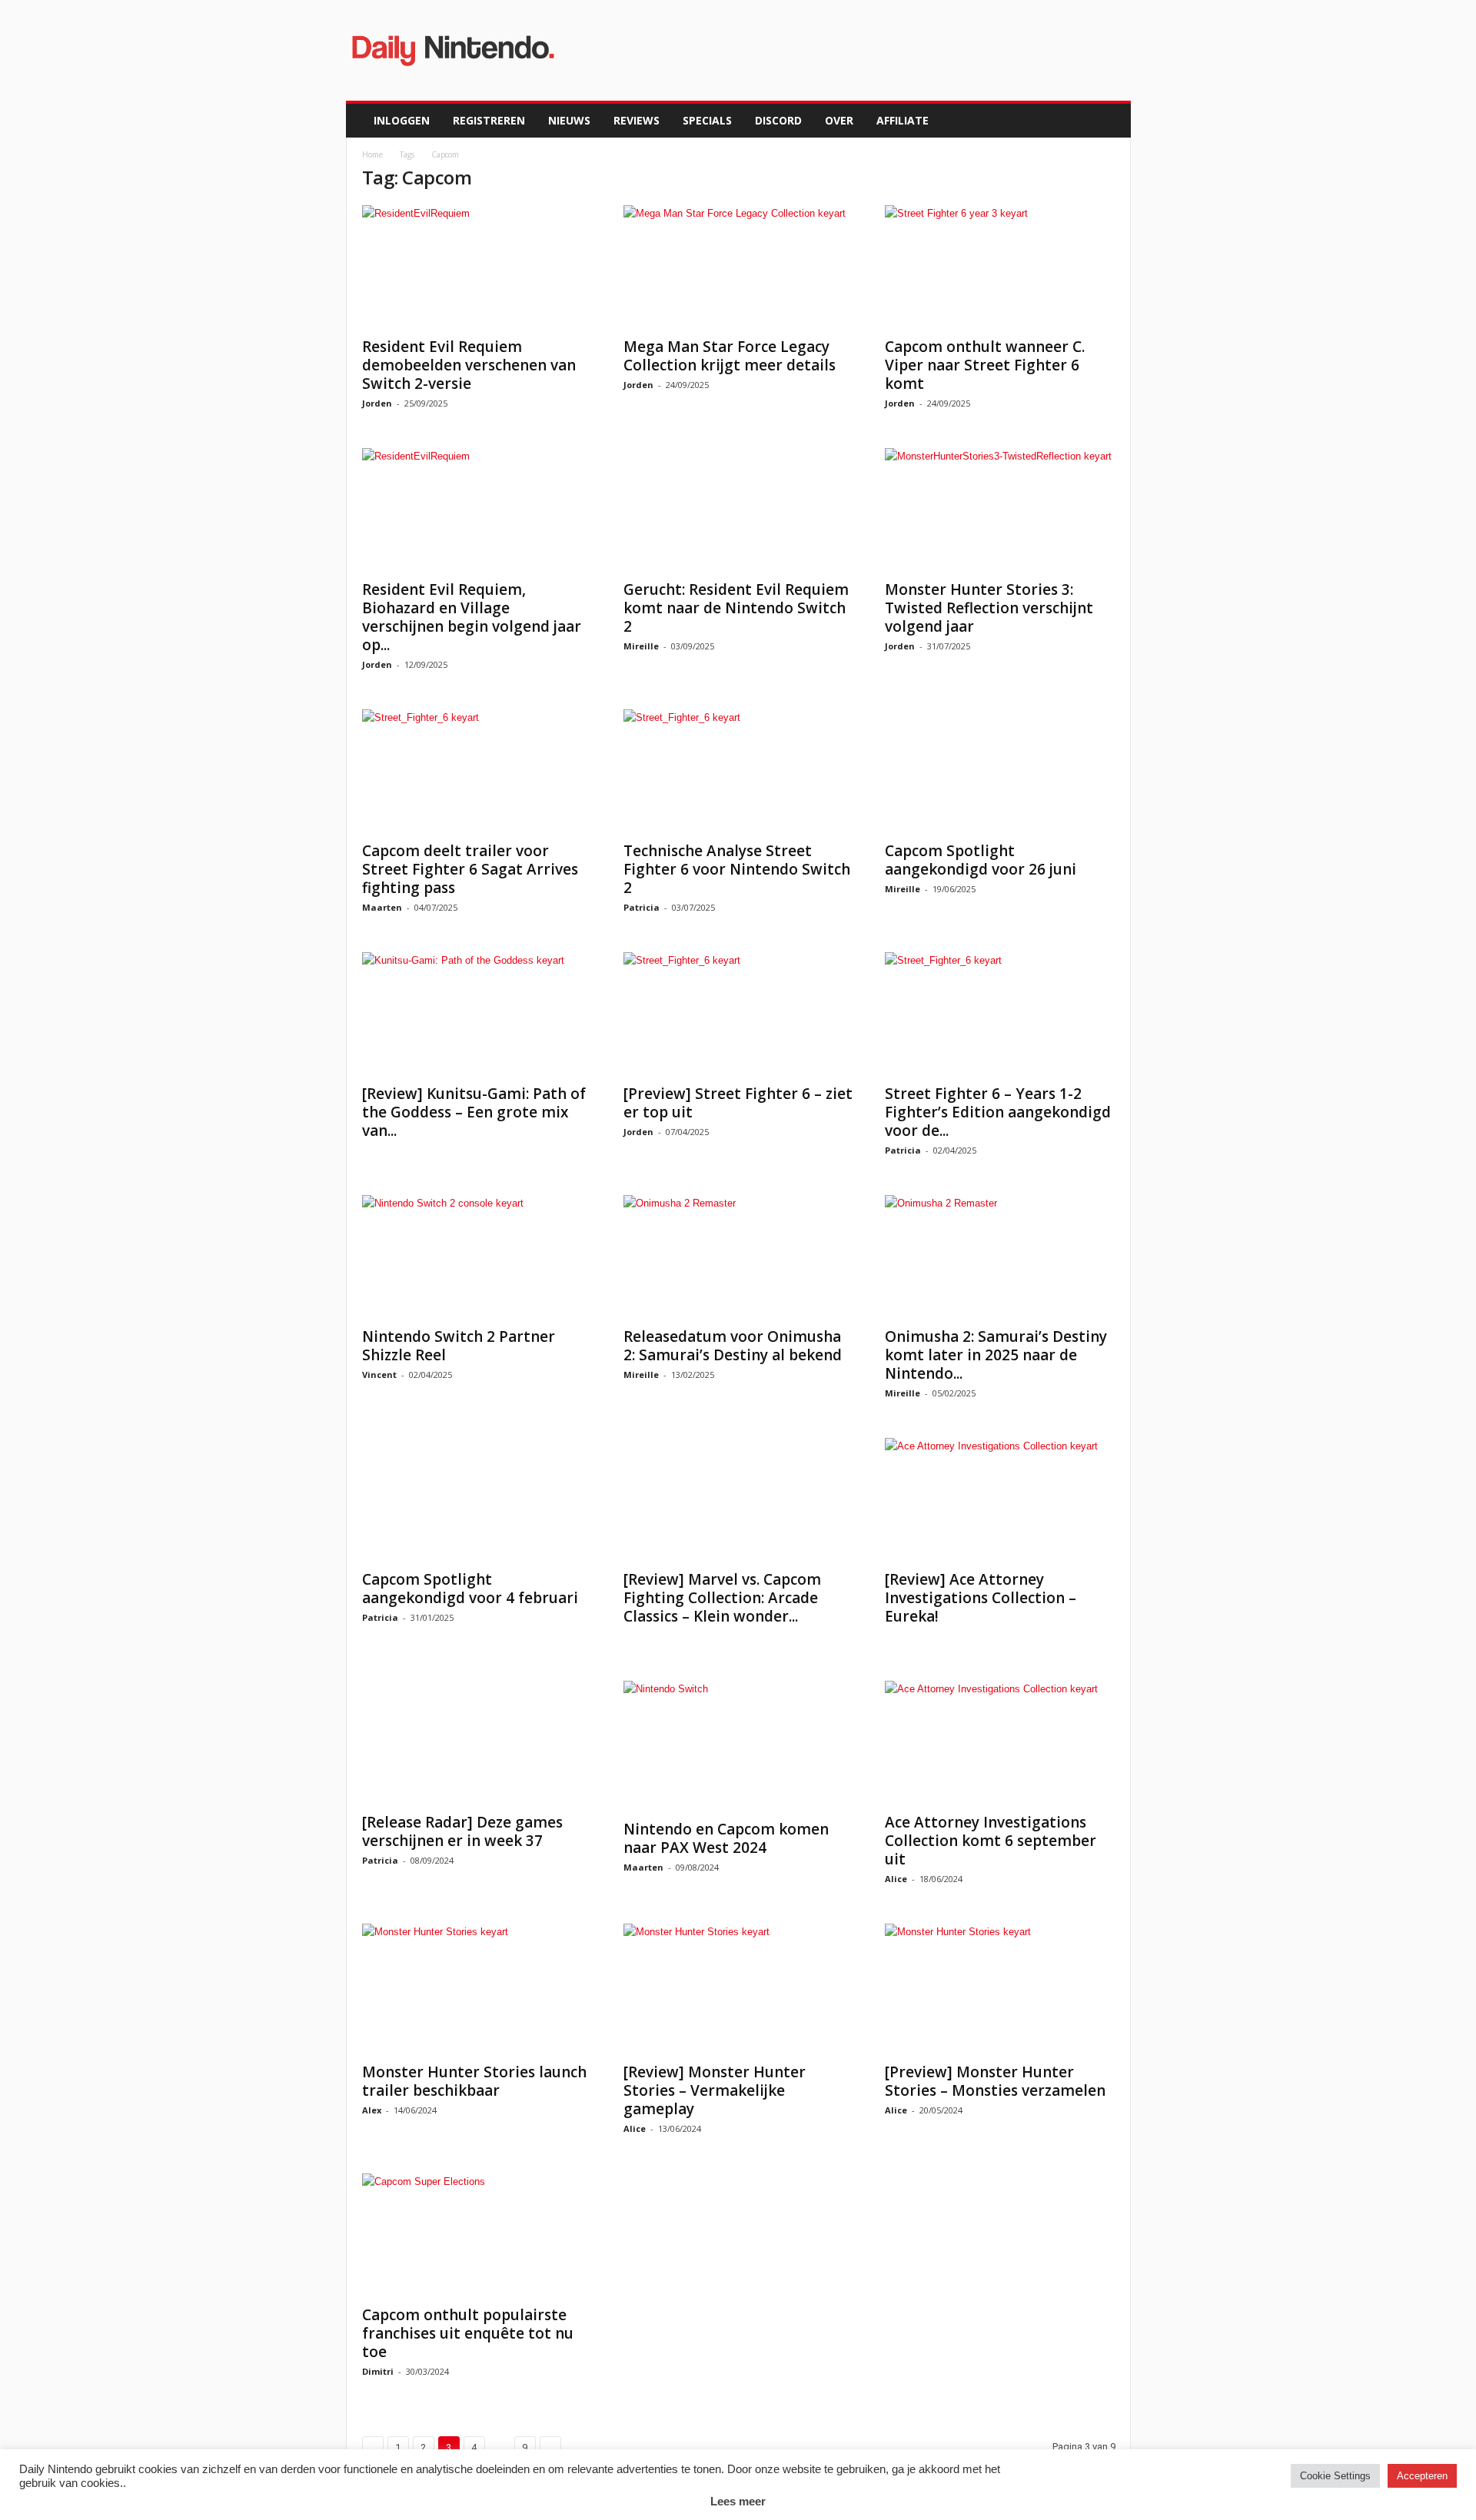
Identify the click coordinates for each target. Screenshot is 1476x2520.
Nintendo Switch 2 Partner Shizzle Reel (459, 1346)
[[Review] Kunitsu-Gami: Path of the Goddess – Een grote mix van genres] (477, 1014)
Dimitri (378, 2371)
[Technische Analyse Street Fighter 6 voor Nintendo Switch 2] (739, 771)
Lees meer (738, 2501)
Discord (778, 120)
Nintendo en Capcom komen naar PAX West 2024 (726, 1838)
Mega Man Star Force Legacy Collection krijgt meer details (730, 356)
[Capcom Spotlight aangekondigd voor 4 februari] (477, 1499)
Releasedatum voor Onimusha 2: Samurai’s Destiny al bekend (733, 1346)
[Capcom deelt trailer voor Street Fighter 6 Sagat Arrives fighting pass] (477, 771)
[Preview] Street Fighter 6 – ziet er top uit (738, 1103)
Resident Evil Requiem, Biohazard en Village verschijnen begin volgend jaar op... (472, 617)
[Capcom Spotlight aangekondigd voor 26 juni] (1000, 771)
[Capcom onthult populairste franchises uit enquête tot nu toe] (477, 2235)
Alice (896, 1879)
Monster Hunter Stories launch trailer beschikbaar (474, 2081)
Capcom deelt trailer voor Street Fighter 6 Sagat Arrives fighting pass (470, 869)
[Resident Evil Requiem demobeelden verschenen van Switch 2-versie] (477, 267)
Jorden (377, 403)
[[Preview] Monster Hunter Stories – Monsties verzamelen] (1000, 1989)
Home (372, 154)
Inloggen (402, 120)
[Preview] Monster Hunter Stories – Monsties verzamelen (995, 2081)
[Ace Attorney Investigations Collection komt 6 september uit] (1000, 1742)
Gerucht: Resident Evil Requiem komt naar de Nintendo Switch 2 (736, 608)
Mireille (641, 646)
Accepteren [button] (1422, 2476)
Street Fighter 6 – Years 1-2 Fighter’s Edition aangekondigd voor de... (998, 1112)
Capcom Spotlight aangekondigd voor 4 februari (470, 1589)
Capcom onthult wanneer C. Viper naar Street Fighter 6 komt (985, 365)
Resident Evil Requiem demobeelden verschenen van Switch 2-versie (469, 365)
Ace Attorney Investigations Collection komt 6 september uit (991, 1841)
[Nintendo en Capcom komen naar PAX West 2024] (739, 1746)
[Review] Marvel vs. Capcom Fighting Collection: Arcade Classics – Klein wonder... (722, 1598)
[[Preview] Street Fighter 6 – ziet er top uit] (739, 1014)
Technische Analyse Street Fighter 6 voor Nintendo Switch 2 (737, 869)
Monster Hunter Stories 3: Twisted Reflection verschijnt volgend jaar (989, 608)
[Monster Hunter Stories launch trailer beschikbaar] (477, 1989)
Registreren (489, 120)
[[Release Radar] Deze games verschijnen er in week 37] (477, 1742)
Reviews (637, 120)
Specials (707, 120)
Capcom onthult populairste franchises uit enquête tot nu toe (468, 2333)
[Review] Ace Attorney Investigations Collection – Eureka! (981, 1598)
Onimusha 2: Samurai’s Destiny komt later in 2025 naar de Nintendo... (996, 1355)
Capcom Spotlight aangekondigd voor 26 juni (981, 860)
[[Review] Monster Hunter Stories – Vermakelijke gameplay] (739, 1989)
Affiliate (903, 120)
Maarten (382, 907)
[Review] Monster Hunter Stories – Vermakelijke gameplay (715, 2090)
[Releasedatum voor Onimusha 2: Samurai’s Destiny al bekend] (739, 1257)
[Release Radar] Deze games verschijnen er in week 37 (462, 1831)
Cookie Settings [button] (1335, 2476)
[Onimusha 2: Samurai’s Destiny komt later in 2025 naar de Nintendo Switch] (1000, 1257)
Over (839, 120)
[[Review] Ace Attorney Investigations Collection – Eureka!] (1000, 1499)
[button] (1108, 121)
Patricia (642, 907)
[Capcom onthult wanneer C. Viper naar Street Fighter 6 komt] (1000, 267)
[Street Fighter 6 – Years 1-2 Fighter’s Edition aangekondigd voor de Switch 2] (1000, 1014)
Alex (372, 2110)
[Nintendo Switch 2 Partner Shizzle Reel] (477, 1257)
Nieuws (569, 120)
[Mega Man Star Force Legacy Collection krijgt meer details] (739, 267)
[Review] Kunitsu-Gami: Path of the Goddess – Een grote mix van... (474, 1112)
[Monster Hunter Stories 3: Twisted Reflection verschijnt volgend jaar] (1000, 510)
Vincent (379, 1375)
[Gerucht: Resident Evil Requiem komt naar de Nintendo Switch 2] (739, 510)
